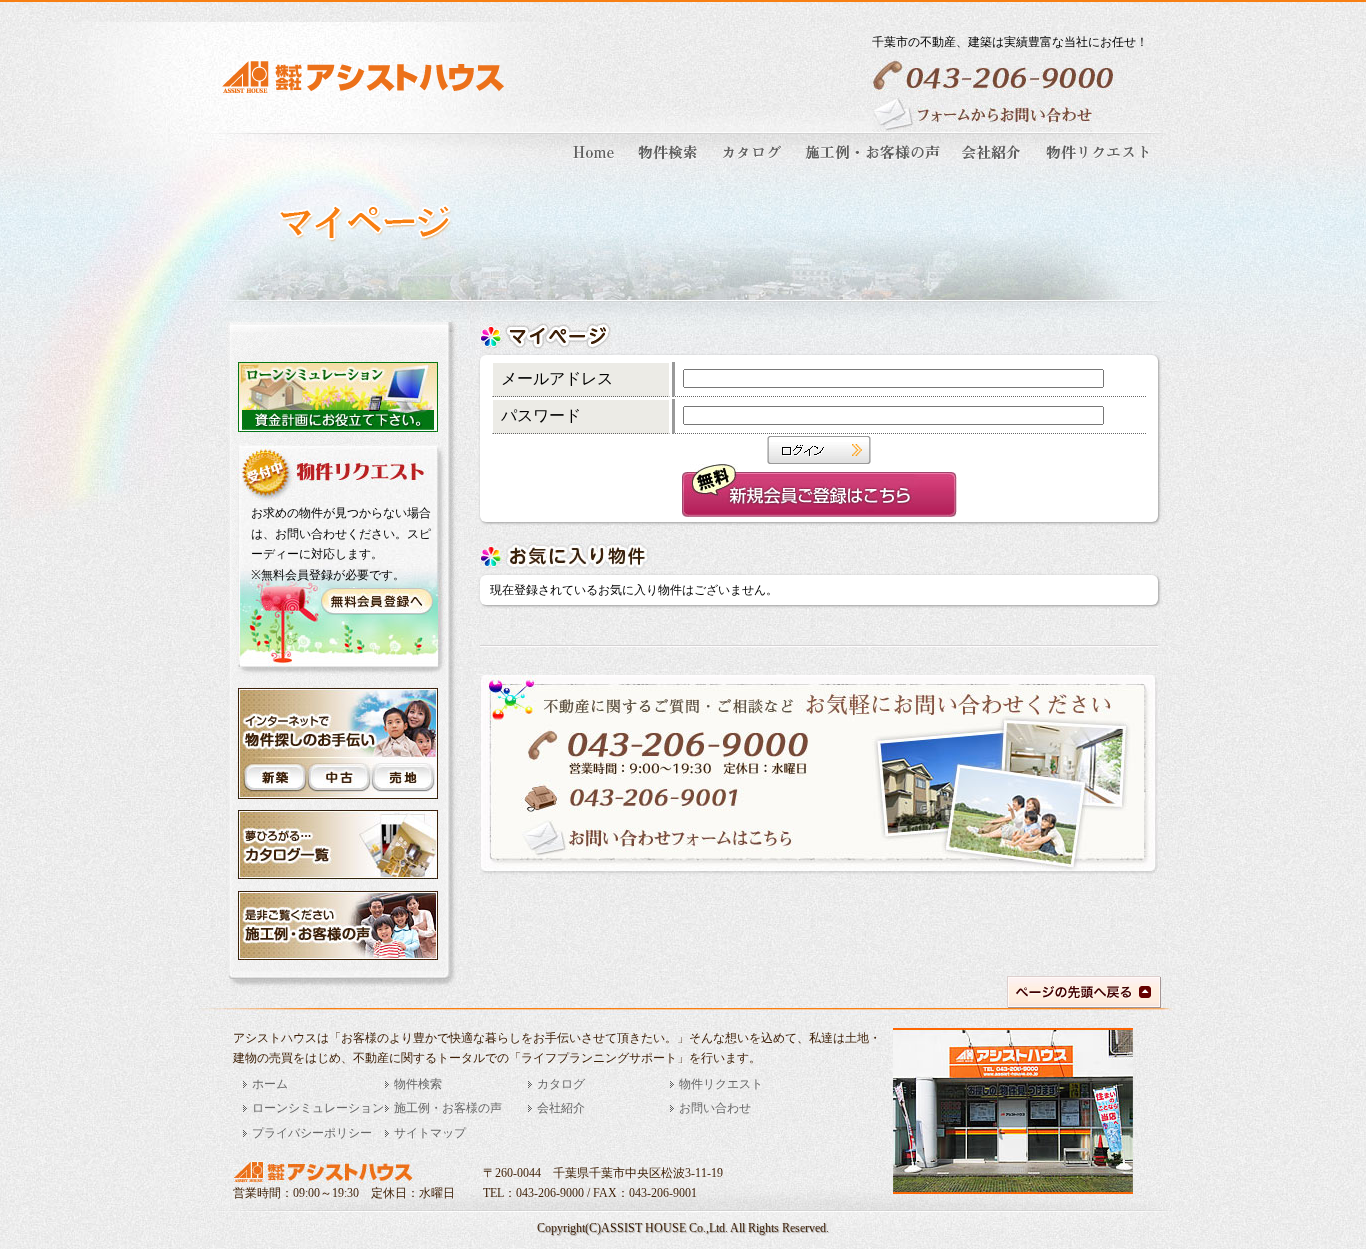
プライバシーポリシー (312, 1133)
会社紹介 (561, 1108)
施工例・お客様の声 (448, 1108)
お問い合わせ (715, 1108)
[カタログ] (753, 166)
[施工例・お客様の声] (874, 166)
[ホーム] (596, 166)
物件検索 (418, 1084)
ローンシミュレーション (318, 1108)
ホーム (270, 1084)
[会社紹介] (993, 166)
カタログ (561, 1084)
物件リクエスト (721, 1084)
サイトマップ (430, 1133)
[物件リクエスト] (1095, 166)
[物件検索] (669, 166)
